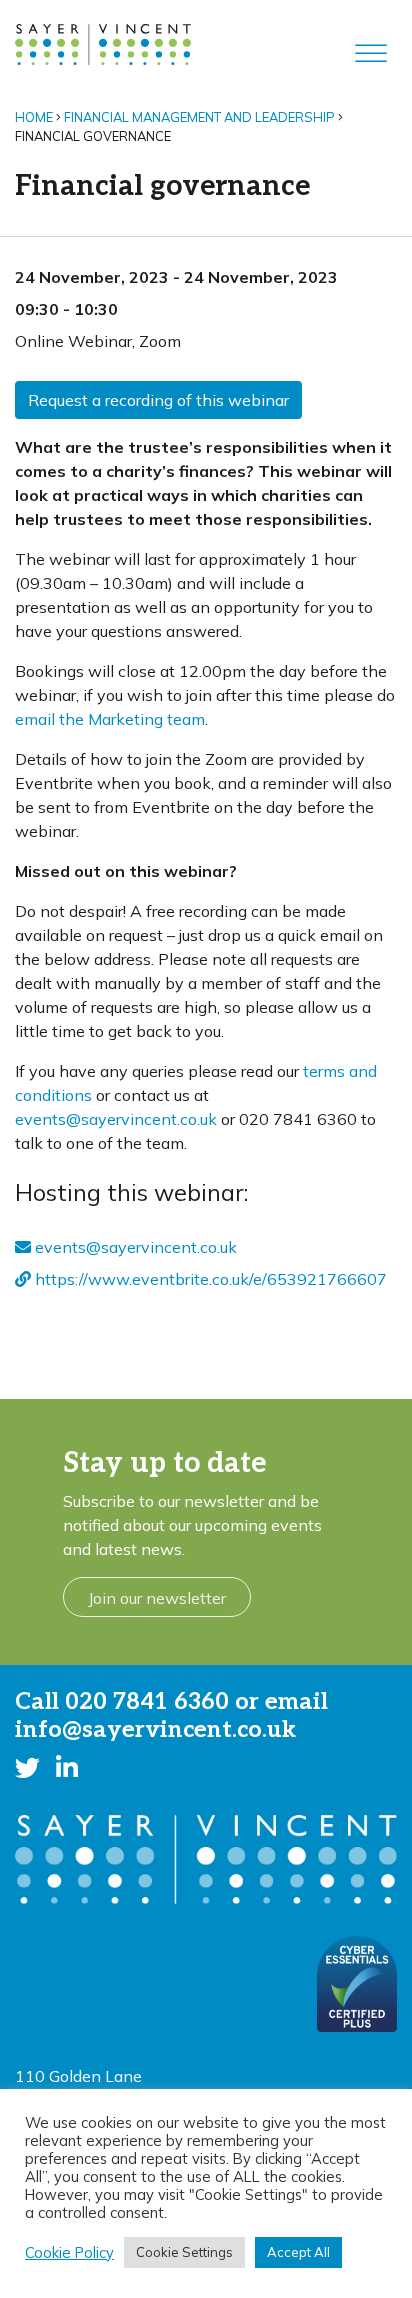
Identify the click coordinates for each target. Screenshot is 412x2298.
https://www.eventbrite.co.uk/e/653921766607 (209, 1279)
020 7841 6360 (147, 1702)
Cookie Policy (69, 2253)
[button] (27, 1768)
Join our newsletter (157, 1598)
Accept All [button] (298, 2252)
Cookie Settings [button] (184, 2252)
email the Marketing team (110, 719)
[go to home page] (103, 43)
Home (34, 117)
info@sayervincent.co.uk (155, 1730)
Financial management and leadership (199, 117)
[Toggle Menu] (371, 54)
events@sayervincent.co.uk (116, 1119)
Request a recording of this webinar (158, 400)
